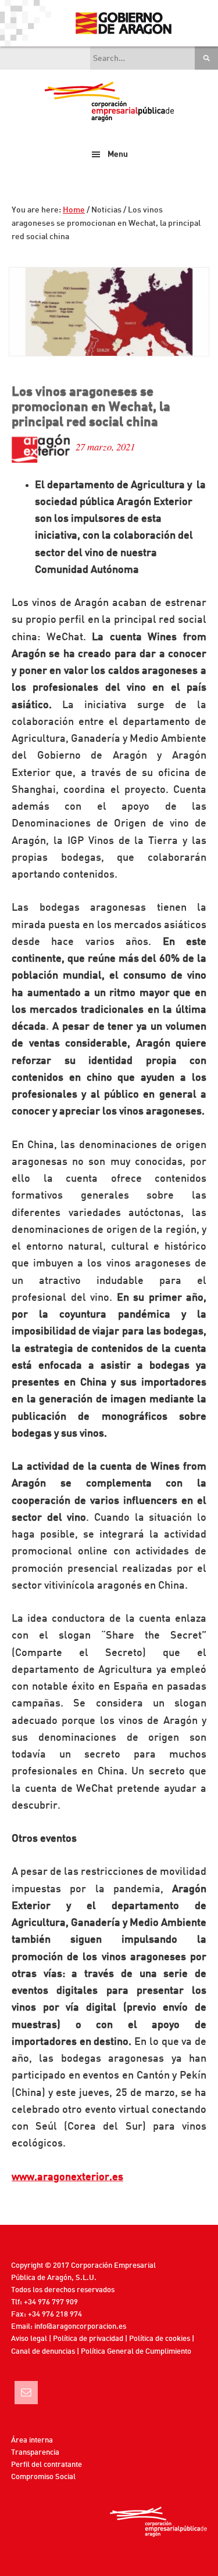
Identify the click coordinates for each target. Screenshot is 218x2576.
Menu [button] (118, 154)
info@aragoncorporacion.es (80, 2327)
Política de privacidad (88, 2339)
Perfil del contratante (47, 2465)
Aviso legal (29, 2339)
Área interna (32, 2440)
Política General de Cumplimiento (136, 2352)
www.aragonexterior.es (67, 2177)
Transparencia (35, 2453)
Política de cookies (160, 2339)
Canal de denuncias (43, 2352)
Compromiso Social (43, 2477)
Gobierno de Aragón (123, 23)
